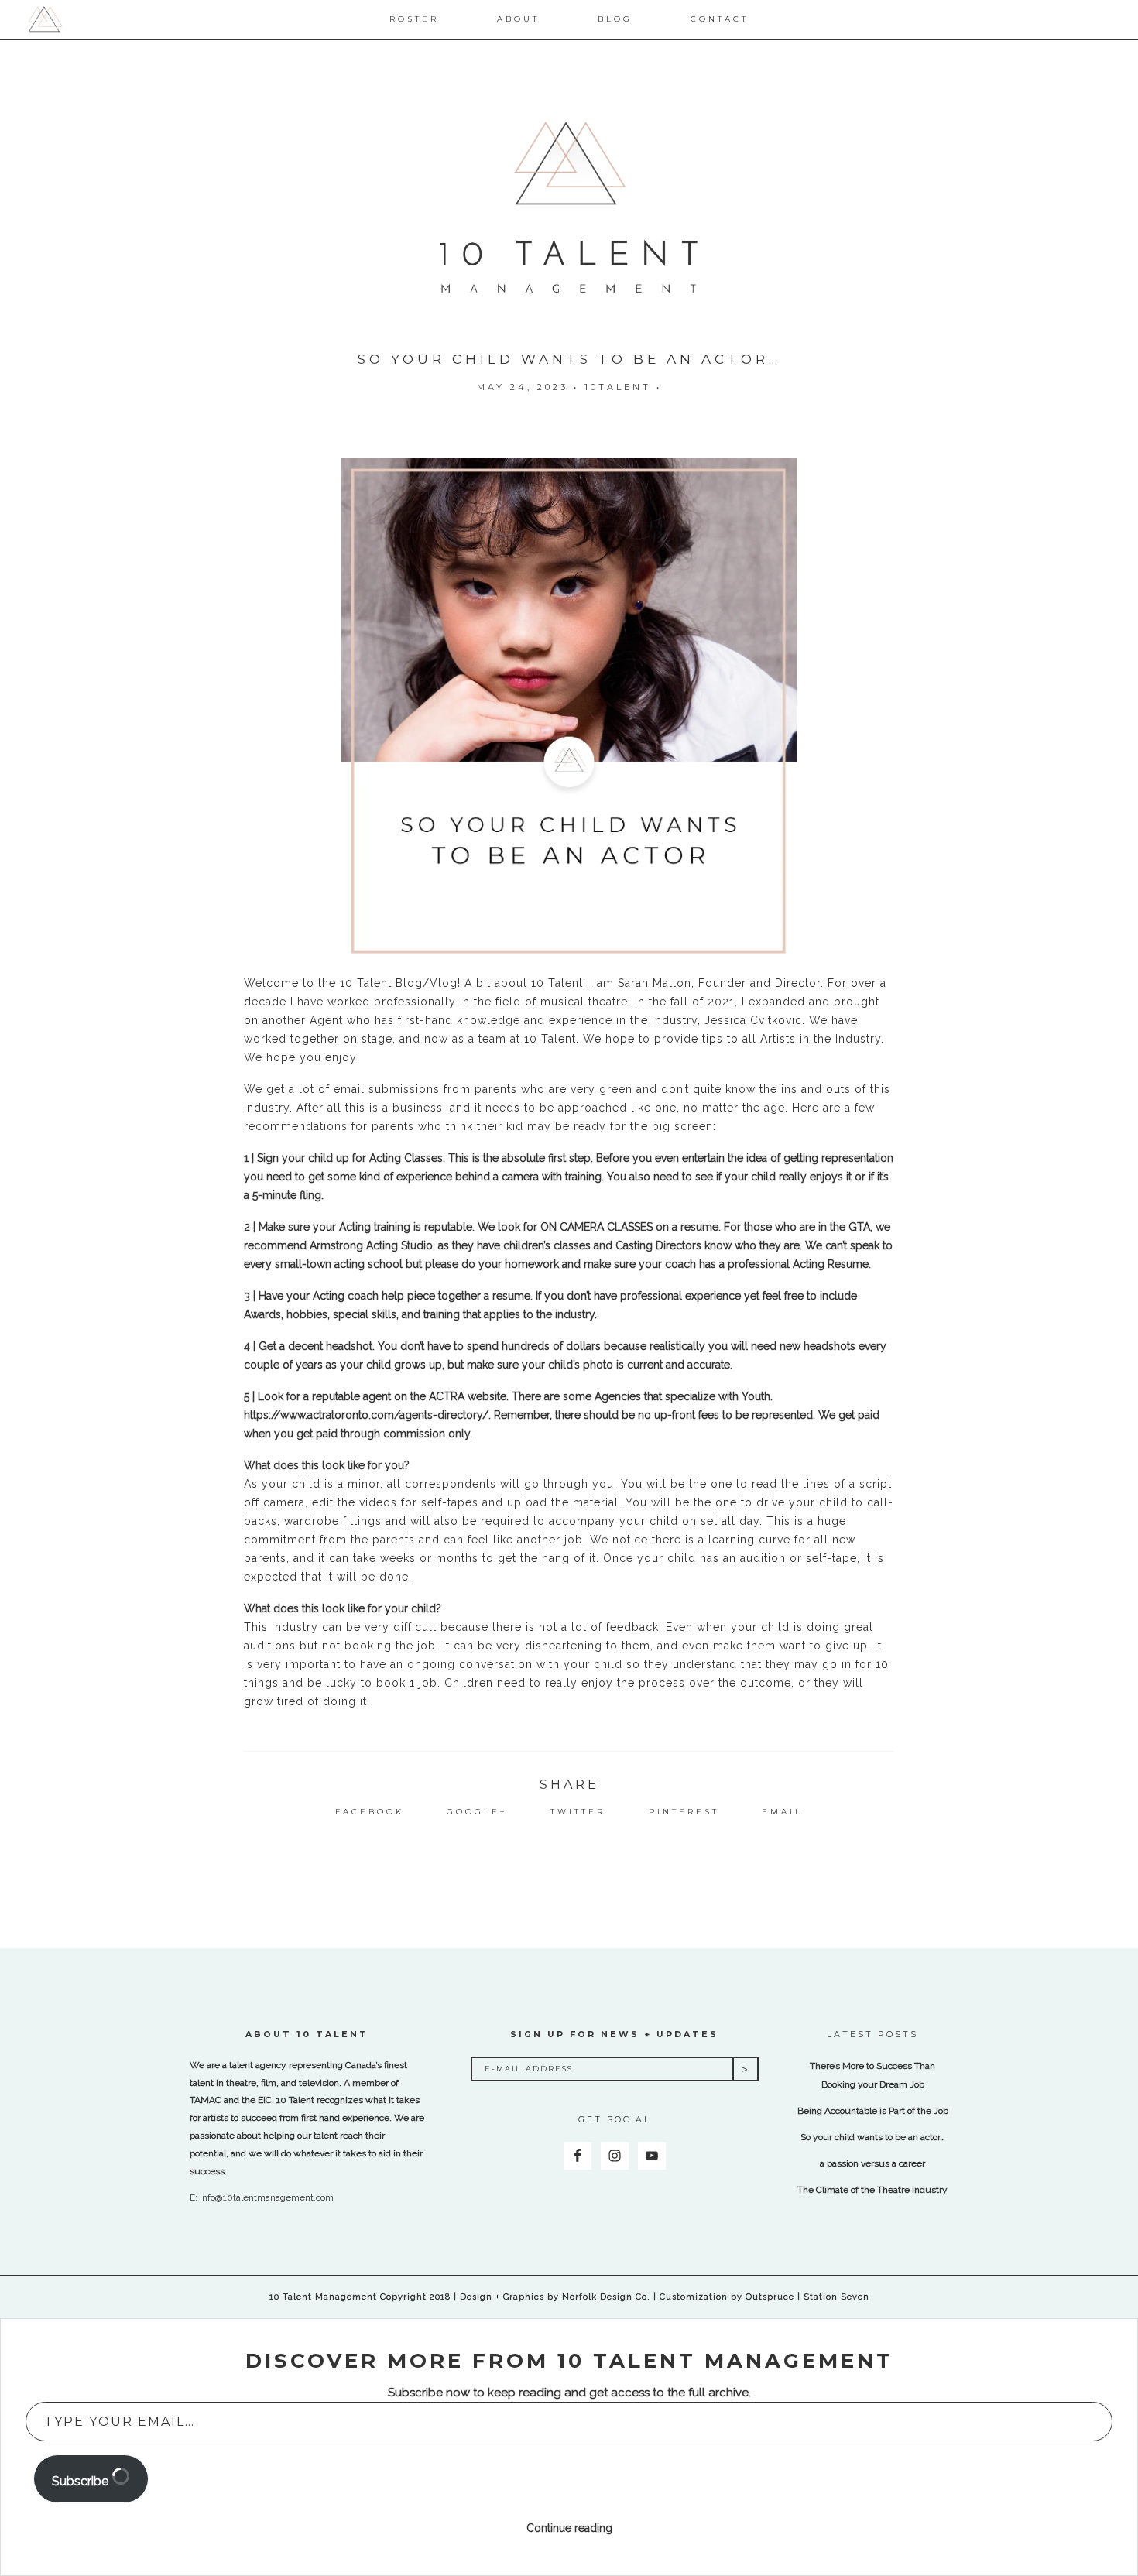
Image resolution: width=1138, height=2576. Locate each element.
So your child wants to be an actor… (873, 2137)
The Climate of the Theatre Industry (872, 2190)
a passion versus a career (872, 2163)
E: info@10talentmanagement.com (262, 2197)
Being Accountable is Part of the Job (873, 2111)
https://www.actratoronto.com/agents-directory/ (366, 1415)
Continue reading (569, 2528)
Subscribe (82, 2481)
